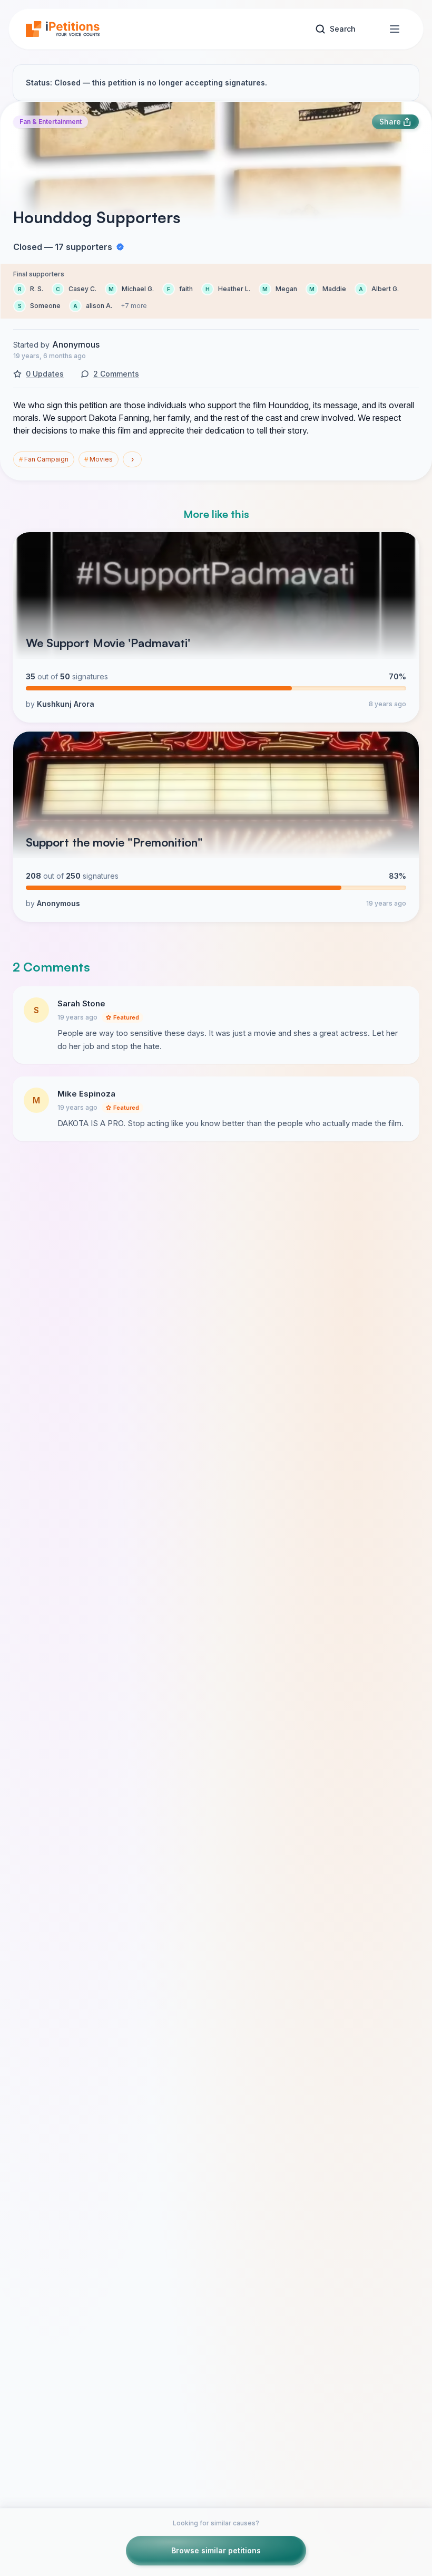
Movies (99, 459)
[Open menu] (395, 29)
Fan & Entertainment (51, 122)
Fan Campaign (44, 459)
